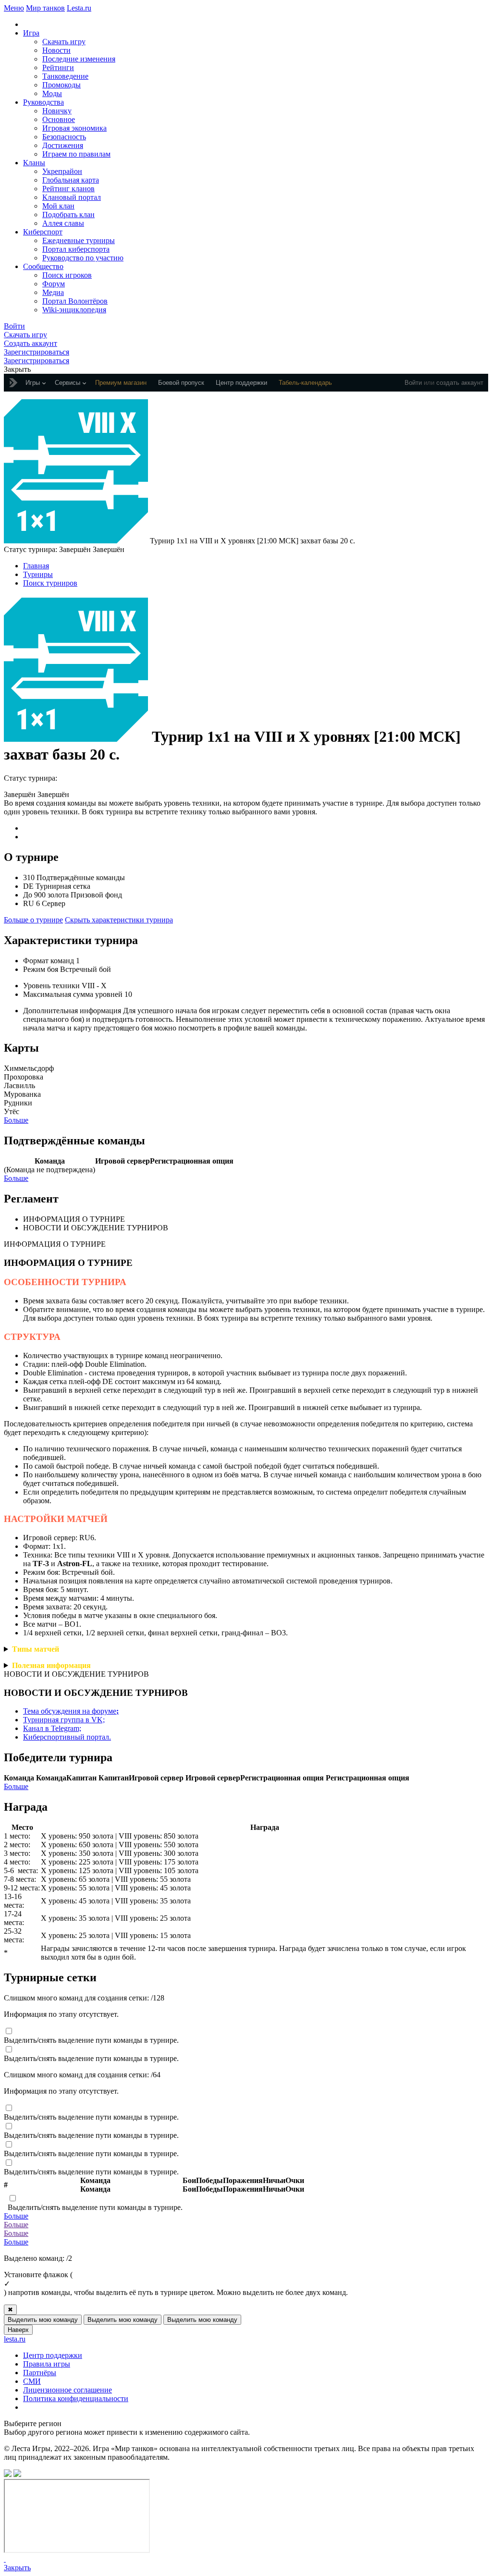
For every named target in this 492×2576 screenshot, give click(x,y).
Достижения (63, 145)
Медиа (53, 292)
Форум (54, 284)
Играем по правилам (76, 154)
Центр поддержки (53, 2355)
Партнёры (40, 2373)
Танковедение (65, 76)
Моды (52, 93)
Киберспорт (43, 232)
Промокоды (61, 85)
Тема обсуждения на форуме (71, 1711)
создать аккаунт (460, 383)
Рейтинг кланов (68, 189)
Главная (36, 566)
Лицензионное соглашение (68, 2390)
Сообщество (43, 266)
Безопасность (64, 137)
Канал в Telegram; (52, 1728)
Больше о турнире (33, 920)
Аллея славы (63, 223)
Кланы (34, 163)
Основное (59, 119)
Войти (413, 383)
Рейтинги (58, 67)
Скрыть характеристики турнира (119, 920)
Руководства (43, 102)
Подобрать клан (68, 215)
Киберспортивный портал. (67, 1737)
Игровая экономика (74, 128)
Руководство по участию (83, 258)
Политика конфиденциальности (76, 2398)
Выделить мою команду (43, 2320)
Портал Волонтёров (75, 301)
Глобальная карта (71, 180)
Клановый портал (72, 197)
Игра (31, 33)
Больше (16, 1120)
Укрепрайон (62, 171)
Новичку (57, 111)
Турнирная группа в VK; (64, 1720)
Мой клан (58, 206)
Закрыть (17, 2568)
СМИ (32, 2381)
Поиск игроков (67, 275)
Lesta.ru (79, 8)
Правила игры (47, 2364)
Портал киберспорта (76, 249)
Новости (56, 50)
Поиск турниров (50, 583)
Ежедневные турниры (79, 240)
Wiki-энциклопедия (74, 310)
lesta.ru (15, 2339)
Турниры (38, 574)
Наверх (18, 2330)
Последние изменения (79, 59)
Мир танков (45, 8)
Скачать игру (64, 42)
